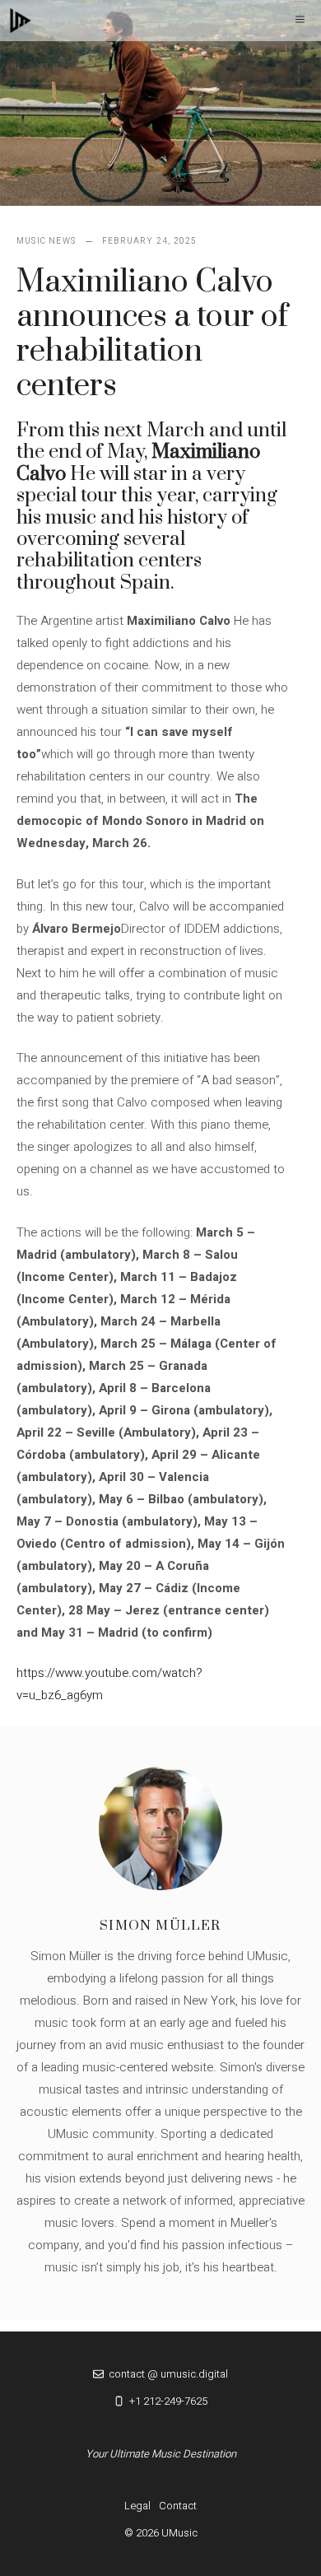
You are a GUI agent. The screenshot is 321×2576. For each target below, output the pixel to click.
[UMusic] (21, 21)
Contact (178, 2506)
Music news (46, 241)
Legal (137, 2506)
